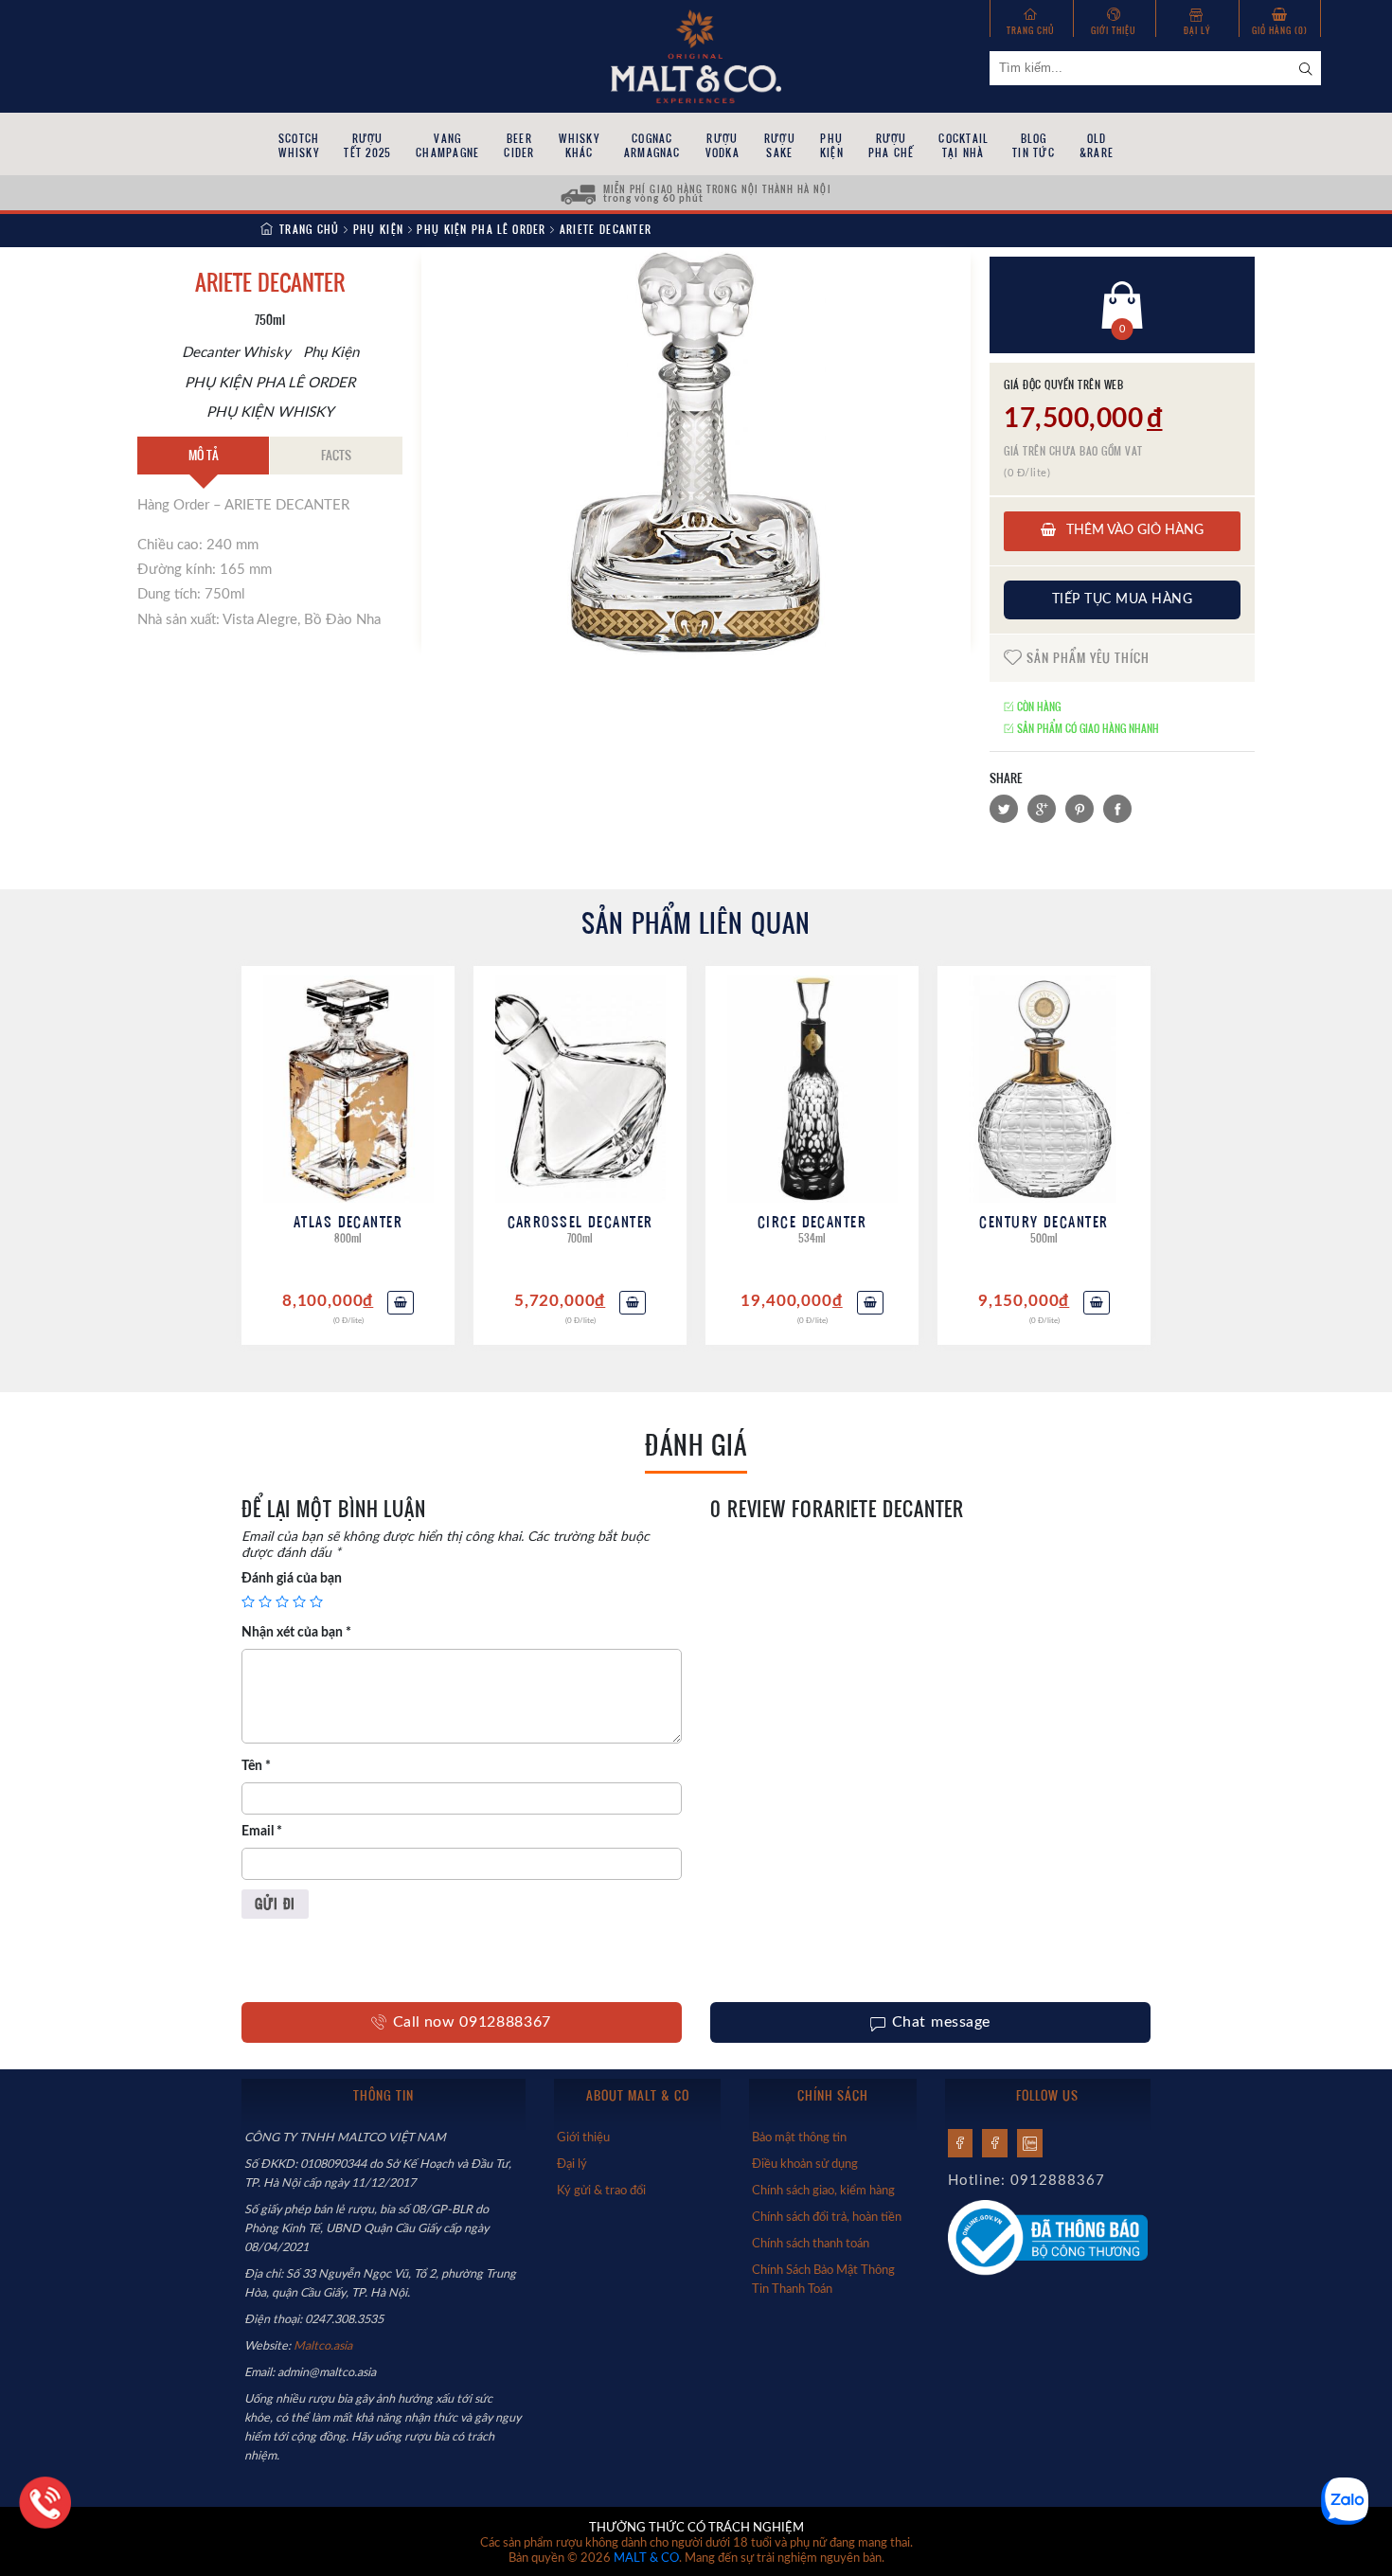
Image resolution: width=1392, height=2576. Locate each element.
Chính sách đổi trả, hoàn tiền (827, 2217)
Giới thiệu (1114, 30)
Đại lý (1197, 30)
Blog (1034, 145)
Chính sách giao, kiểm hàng (823, 2191)
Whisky (579, 145)
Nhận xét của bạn (296, 1633)
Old (1097, 145)
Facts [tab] (336, 455)
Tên (256, 1766)
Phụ (832, 145)
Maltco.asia (324, 2346)
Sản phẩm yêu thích (1086, 657)
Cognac (652, 145)
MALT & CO (646, 2558)
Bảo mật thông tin (799, 2138)
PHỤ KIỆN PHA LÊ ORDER (482, 229)
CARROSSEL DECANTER (580, 1221)
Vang (447, 145)
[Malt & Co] (696, 55)
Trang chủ (1031, 30)
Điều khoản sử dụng (805, 2164)
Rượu (367, 145)
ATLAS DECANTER (348, 1221)
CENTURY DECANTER (1044, 1221)
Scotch (299, 145)
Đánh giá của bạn (292, 1579)
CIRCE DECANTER (812, 1221)
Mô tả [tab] (204, 455)
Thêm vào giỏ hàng (1133, 530)
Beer (519, 145)
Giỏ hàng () (1280, 30)
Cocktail (963, 145)
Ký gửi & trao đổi (601, 2191)
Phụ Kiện (378, 229)
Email (262, 1832)
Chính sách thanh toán (811, 2244)
